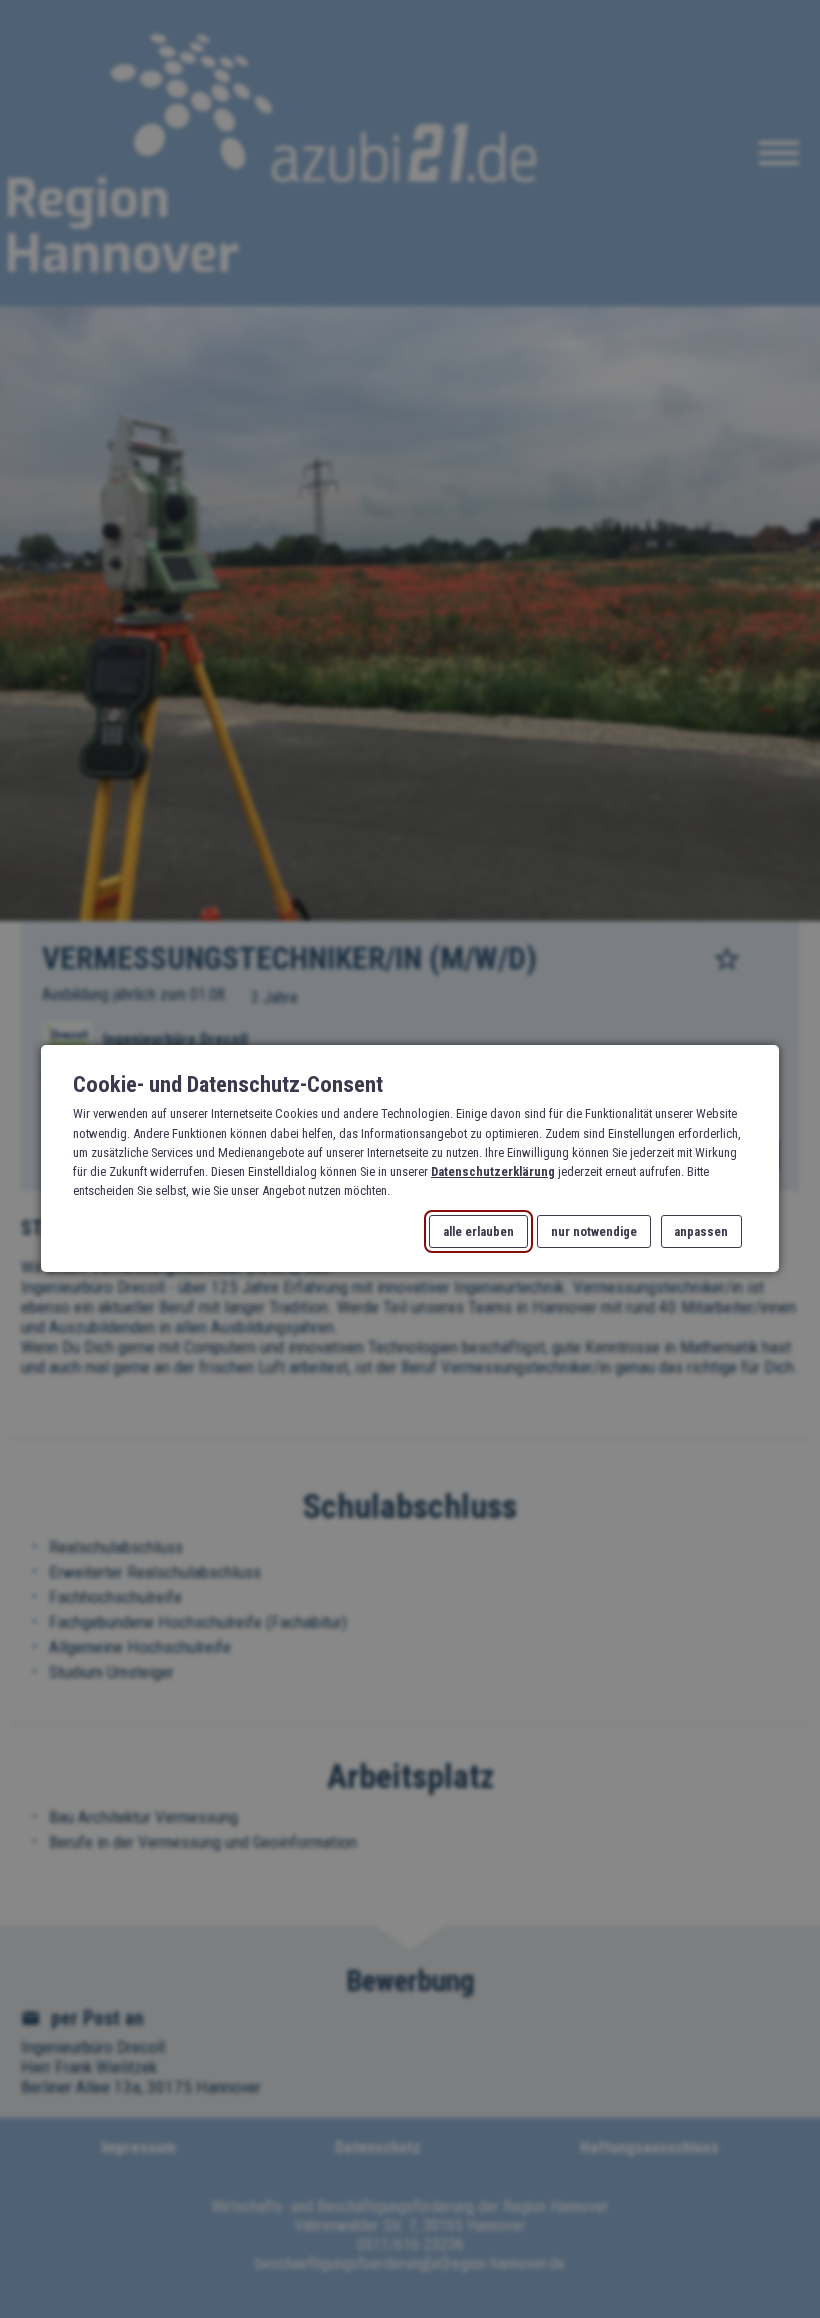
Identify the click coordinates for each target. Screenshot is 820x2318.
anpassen (701, 1231)
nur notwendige (594, 1231)
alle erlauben (478, 1231)
